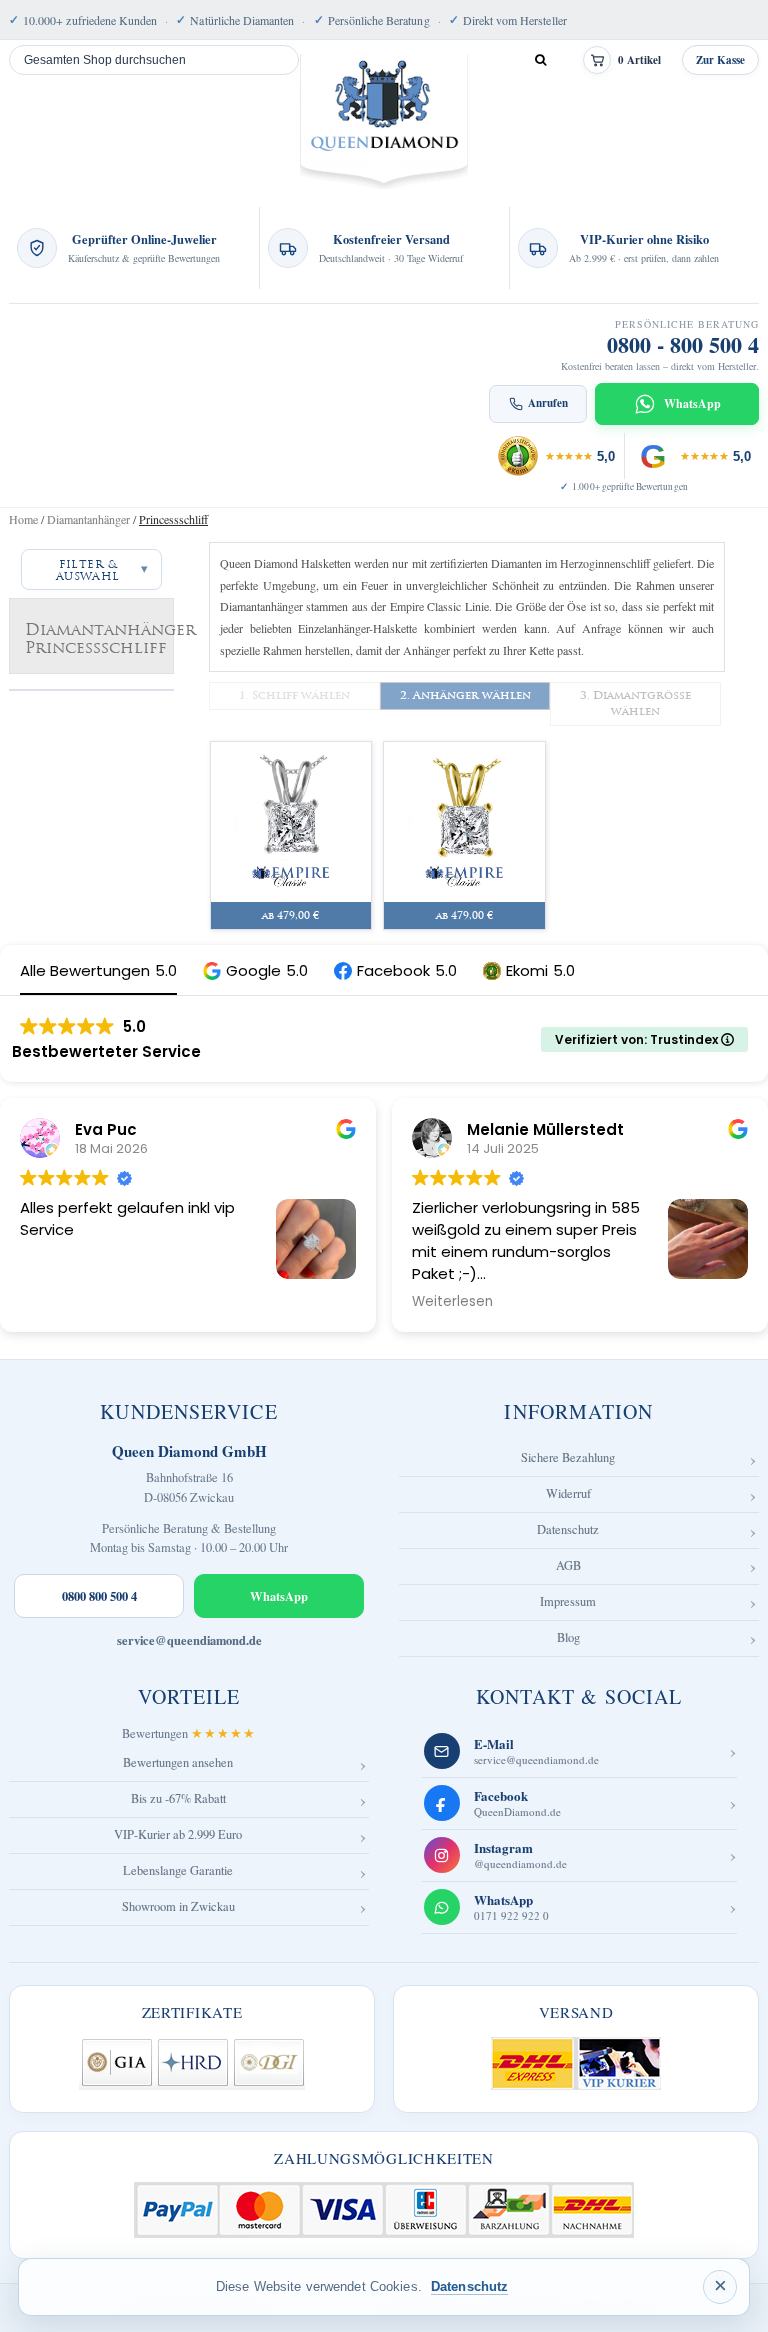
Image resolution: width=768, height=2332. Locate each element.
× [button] (720, 2285)
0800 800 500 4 (99, 1596)
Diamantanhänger (88, 519)
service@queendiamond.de (189, 1640)
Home (23, 519)
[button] (255, 970)
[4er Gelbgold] (464, 818)
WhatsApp (279, 1596)
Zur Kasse (720, 60)
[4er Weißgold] (291, 818)
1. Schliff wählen (294, 695)
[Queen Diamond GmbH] (384, 121)
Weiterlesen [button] (452, 1302)
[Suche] (540, 60)
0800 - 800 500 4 (683, 344)
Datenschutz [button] (469, 2287)
